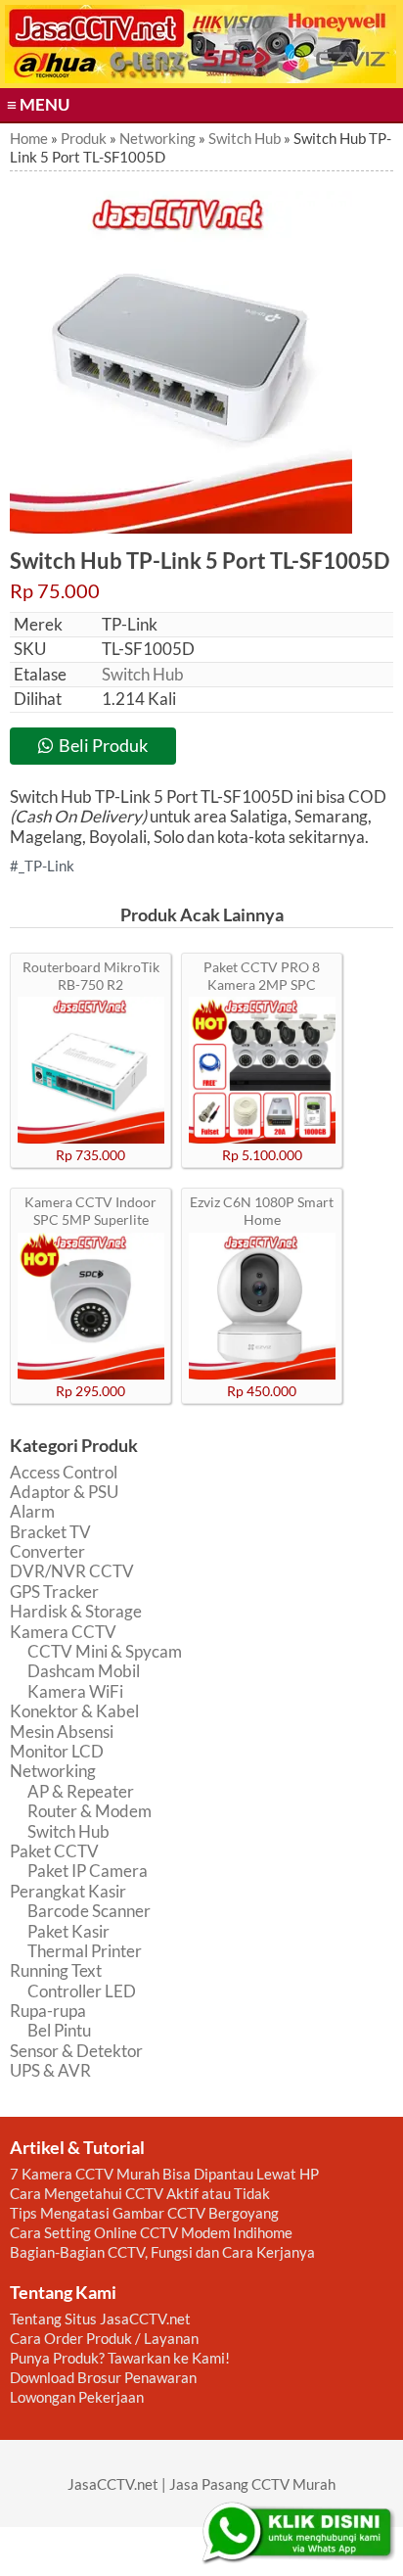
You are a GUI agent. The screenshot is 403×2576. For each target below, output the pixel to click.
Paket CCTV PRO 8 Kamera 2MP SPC (262, 976)
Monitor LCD (57, 1751)
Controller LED (82, 1991)
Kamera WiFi (75, 1691)
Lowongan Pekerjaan (77, 2397)
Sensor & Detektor (76, 2051)
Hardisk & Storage (76, 1611)
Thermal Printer (85, 1951)
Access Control (64, 1472)
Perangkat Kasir (68, 1891)
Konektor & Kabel (74, 1711)
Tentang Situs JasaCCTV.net (100, 2318)
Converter (47, 1551)
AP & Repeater (81, 1791)
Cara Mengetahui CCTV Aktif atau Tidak (140, 2193)
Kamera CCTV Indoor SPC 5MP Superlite (90, 1211)
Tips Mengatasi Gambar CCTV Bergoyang (144, 2213)
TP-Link (49, 866)
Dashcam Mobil (84, 1671)
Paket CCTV (54, 1851)
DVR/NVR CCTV (72, 1571)
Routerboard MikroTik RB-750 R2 (91, 976)
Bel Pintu (59, 2030)
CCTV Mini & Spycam (105, 1651)
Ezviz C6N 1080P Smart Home (262, 1211)
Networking (53, 1771)
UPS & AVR (50, 2070)
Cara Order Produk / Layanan (104, 2338)
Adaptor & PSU (64, 1492)
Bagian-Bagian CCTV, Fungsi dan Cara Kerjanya (162, 2252)
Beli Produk (103, 745)
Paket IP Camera (88, 1871)
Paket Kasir (68, 1931)
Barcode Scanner (89, 1911)
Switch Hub (143, 674)
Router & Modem (90, 1811)
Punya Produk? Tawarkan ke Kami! (120, 2358)
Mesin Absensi (62, 1732)
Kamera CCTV (63, 1632)
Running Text (56, 1970)
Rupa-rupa (48, 2011)
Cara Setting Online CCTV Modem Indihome (151, 2232)
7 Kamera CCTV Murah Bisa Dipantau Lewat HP (164, 2174)
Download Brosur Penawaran (103, 2377)
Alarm (32, 1511)
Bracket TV (50, 1532)
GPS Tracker (54, 1592)
